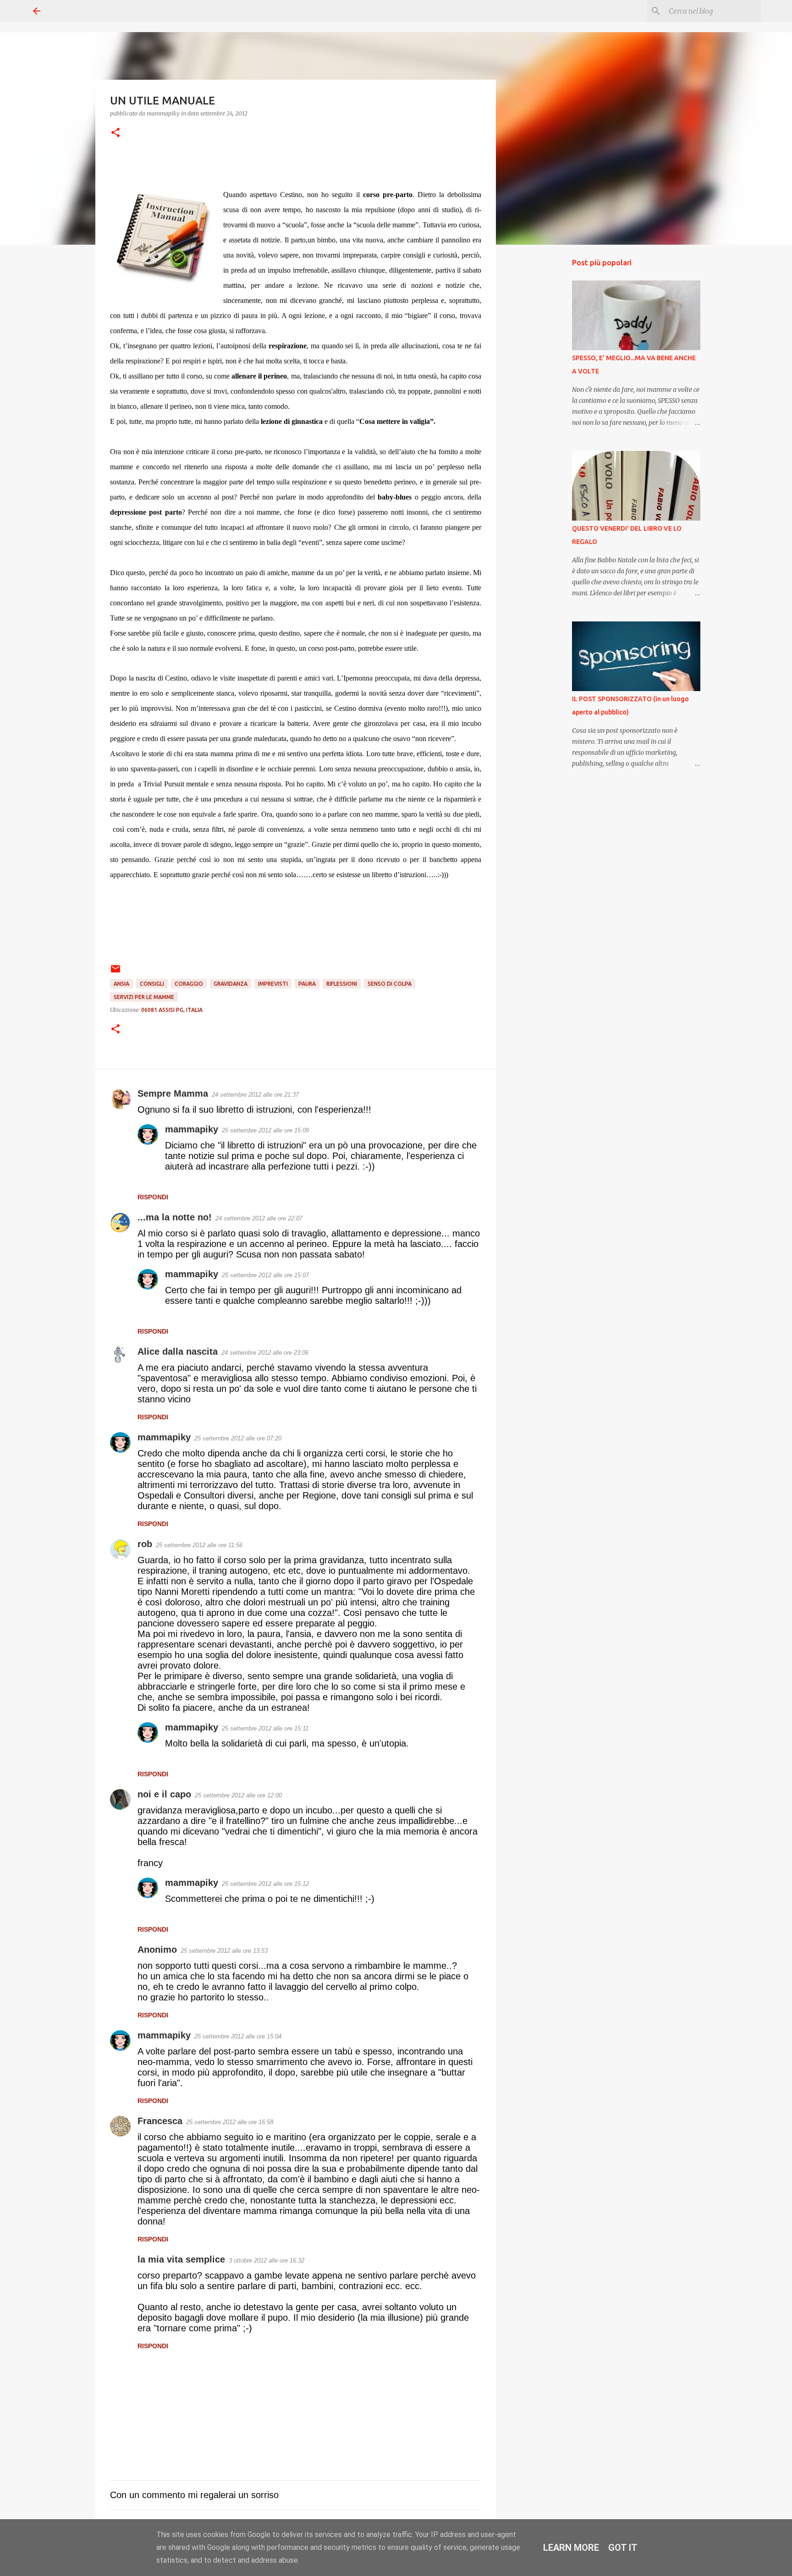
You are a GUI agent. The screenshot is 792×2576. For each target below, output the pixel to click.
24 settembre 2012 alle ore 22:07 (259, 1218)
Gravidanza (231, 984)
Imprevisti (273, 984)
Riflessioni (342, 984)
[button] (115, 133)
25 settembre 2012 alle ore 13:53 (224, 1951)
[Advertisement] (543, 396)
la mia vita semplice (181, 2259)
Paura (307, 984)
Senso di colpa (390, 984)
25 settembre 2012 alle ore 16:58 (230, 2122)
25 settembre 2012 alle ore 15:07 (265, 1275)
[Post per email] (115, 972)
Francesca (160, 2121)
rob (145, 1544)
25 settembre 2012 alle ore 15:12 (265, 1884)
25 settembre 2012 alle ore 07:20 (238, 1438)
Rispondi (153, 1197)
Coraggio (189, 984)
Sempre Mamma (173, 1093)
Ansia (121, 984)
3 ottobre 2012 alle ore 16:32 (267, 2260)
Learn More (571, 2548)
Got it (623, 2548)
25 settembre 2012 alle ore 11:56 (199, 1545)
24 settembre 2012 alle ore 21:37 (255, 1095)
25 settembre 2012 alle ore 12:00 (238, 1795)
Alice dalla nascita (178, 1351)
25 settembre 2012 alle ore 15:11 (265, 1728)
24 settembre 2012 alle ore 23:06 (265, 1353)
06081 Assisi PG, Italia (172, 1010)
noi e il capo (164, 1794)
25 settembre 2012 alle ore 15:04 (238, 2036)
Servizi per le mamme (144, 997)
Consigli (152, 984)
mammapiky (192, 1129)
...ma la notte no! (175, 1217)
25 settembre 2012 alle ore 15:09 (265, 1130)
